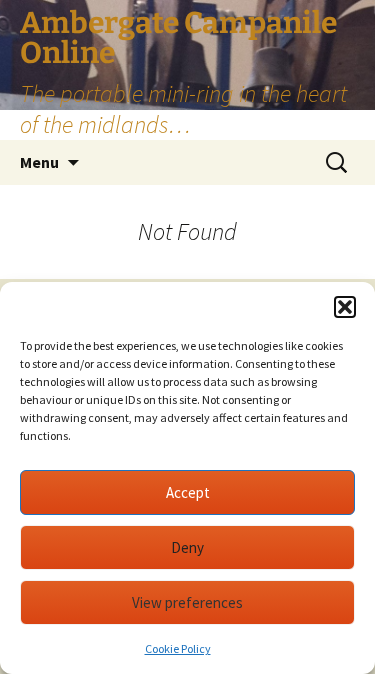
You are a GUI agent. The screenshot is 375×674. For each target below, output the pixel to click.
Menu (39, 162)
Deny (187, 547)
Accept (188, 492)
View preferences (187, 602)
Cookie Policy (178, 648)
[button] (345, 307)
